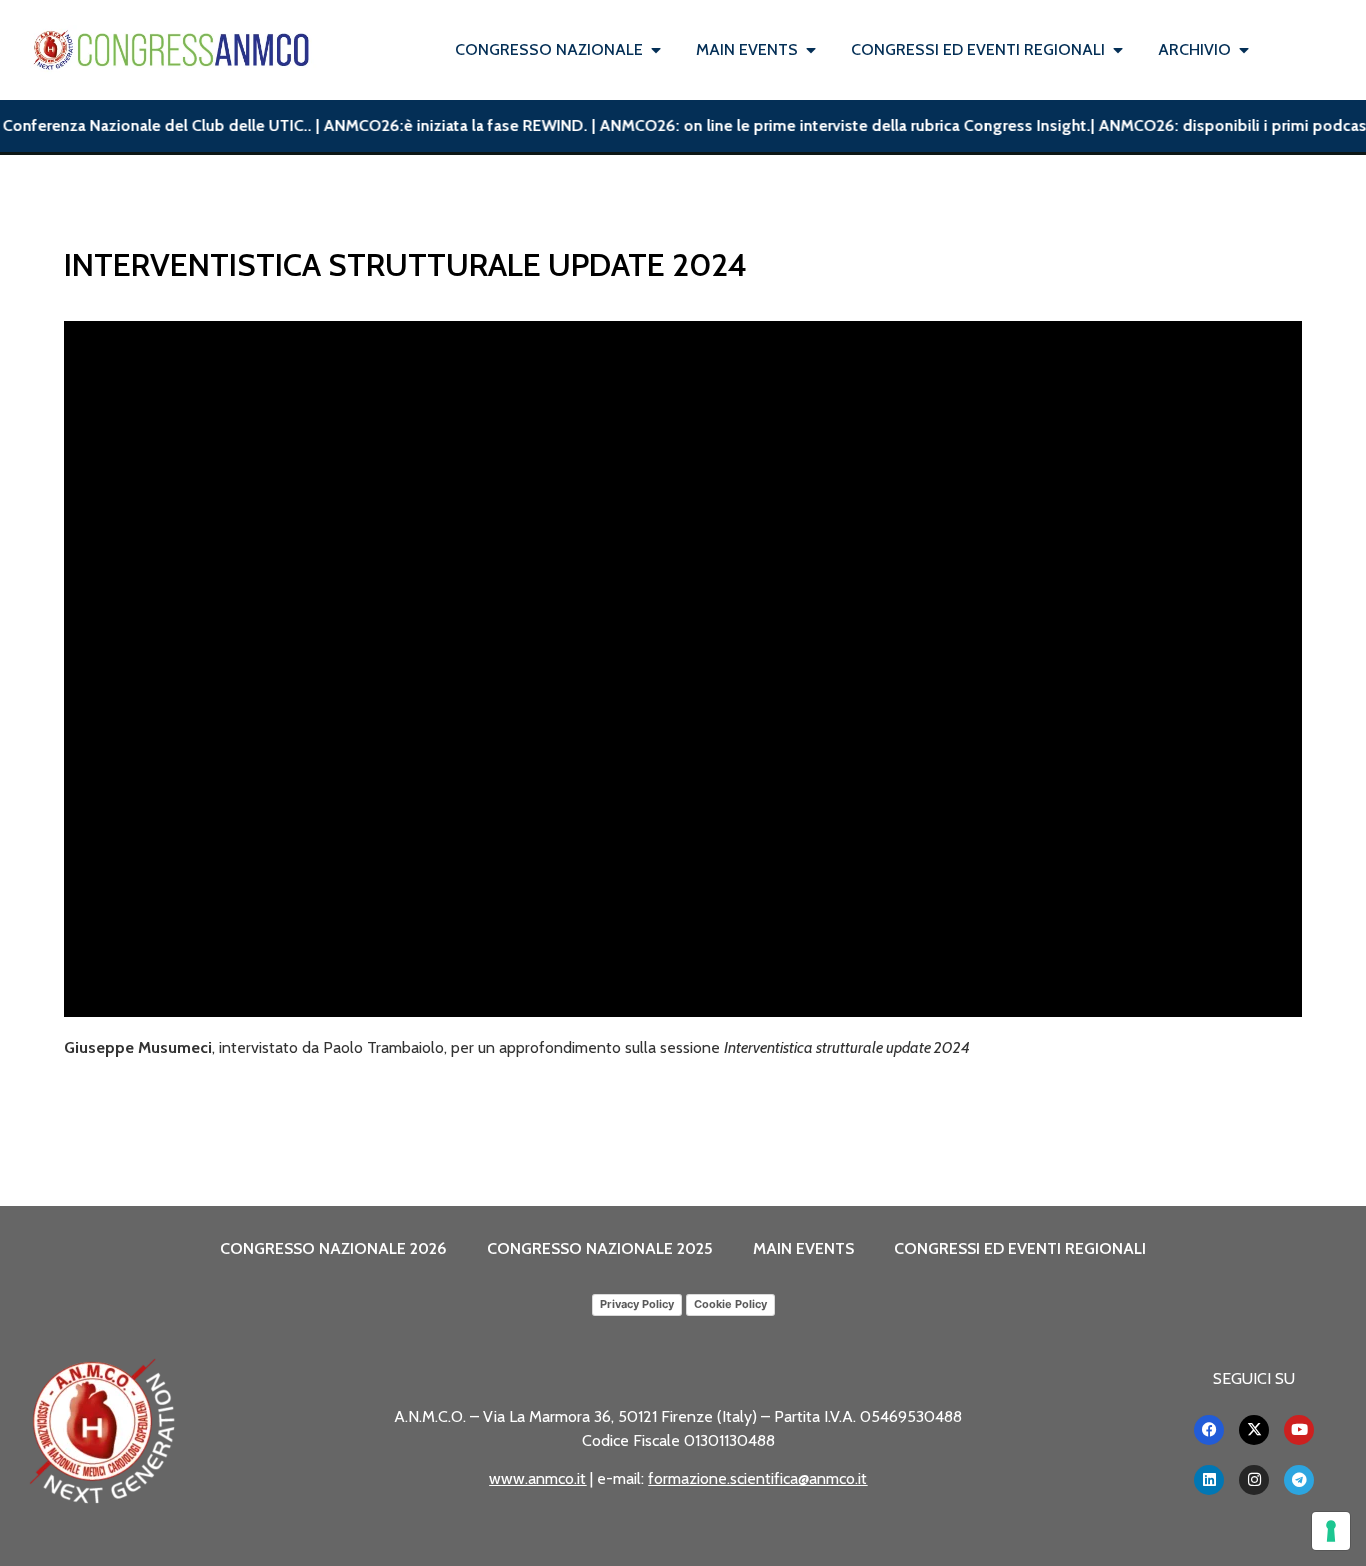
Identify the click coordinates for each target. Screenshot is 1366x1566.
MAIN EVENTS (803, 1248)
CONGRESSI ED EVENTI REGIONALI (1020, 1248)
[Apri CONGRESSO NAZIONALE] (656, 50)
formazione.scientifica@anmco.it (757, 1478)
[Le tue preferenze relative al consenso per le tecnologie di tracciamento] (1331, 1531)
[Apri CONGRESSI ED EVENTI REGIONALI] (1118, 50)
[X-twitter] (1254, 1430)
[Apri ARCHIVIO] (1244, 50)
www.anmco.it (537, 1478)
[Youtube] (1299, 1430)
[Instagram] (1254, 1480)
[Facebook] (1209, 1430)
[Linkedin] (1209, 1480)
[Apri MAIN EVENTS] (811, 50)
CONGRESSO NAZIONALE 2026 (333, 1248)
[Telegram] (1299, 1480)
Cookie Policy (730, 1304)
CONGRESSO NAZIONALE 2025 (600, 1248)
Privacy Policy (637, 1304)
